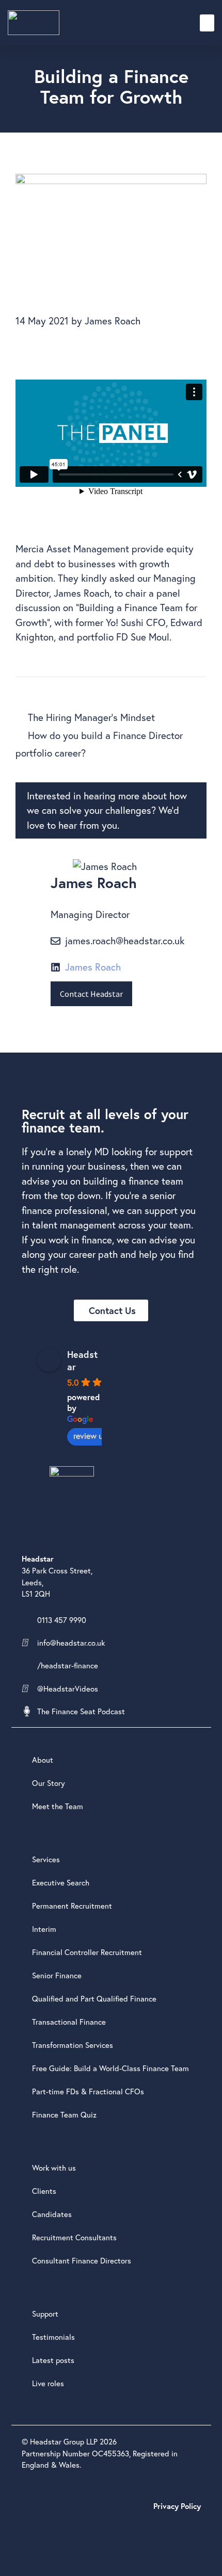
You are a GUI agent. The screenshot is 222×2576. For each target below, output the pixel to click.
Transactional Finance (69, 2022)
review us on (95, 1435)
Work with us (54, 2168)
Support (45, 2314)
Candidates (52, 2214)
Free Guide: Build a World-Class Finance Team (110, 2068)
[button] (207, 23)
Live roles (48, 2383)
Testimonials (53, 2337)
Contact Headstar (91, 994)
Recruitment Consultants (74, 2237)
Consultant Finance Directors (82, 2260)
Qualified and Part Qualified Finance (94, 1998)
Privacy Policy (177, 2506)
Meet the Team (58, 1806)
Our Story (49, 1783)
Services (46, 1859)
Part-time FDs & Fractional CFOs (88, 2091)
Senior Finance (57, 1975)
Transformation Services (73, 2045)
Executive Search (61, 1882)
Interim (44, 1929)
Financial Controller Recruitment (87, 1952)
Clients (44, 2191)
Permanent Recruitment (72, 1906)
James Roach (93, 967)
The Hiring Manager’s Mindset (91, 717)
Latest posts (53, 2360)
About (43, 1760)
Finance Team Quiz (64, 2114)
